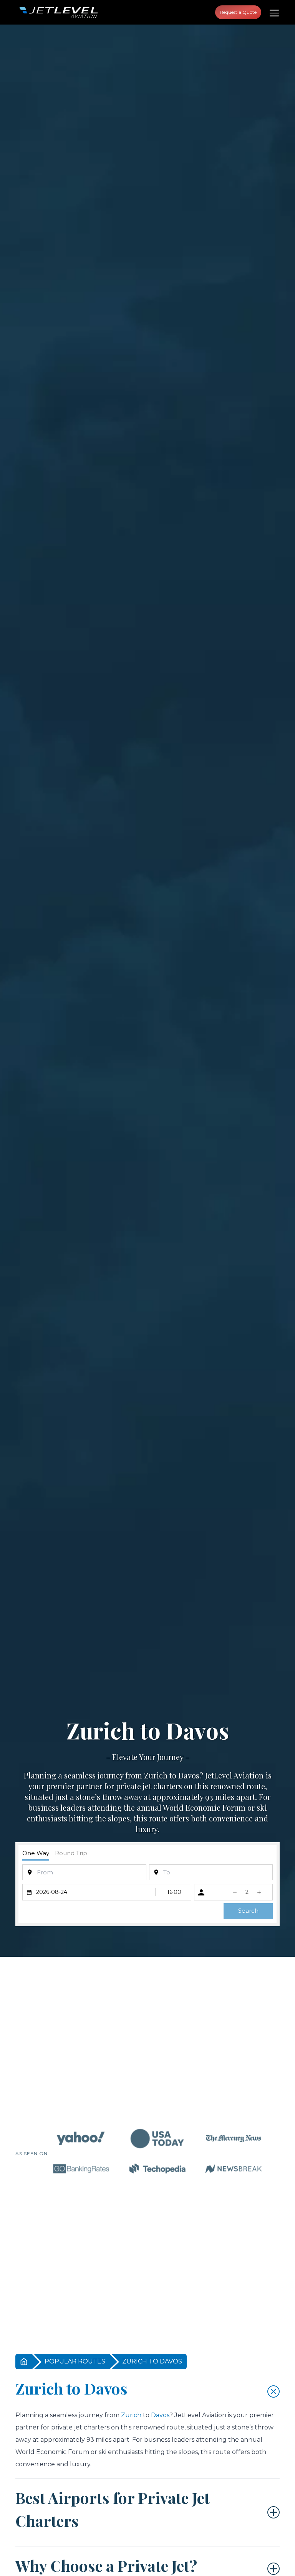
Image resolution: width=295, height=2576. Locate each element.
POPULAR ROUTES (75, 2361)
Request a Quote (238, 12)
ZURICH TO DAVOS (152, 2361)
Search (248, 1911)
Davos (189, 1775)
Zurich (156, 1775)
